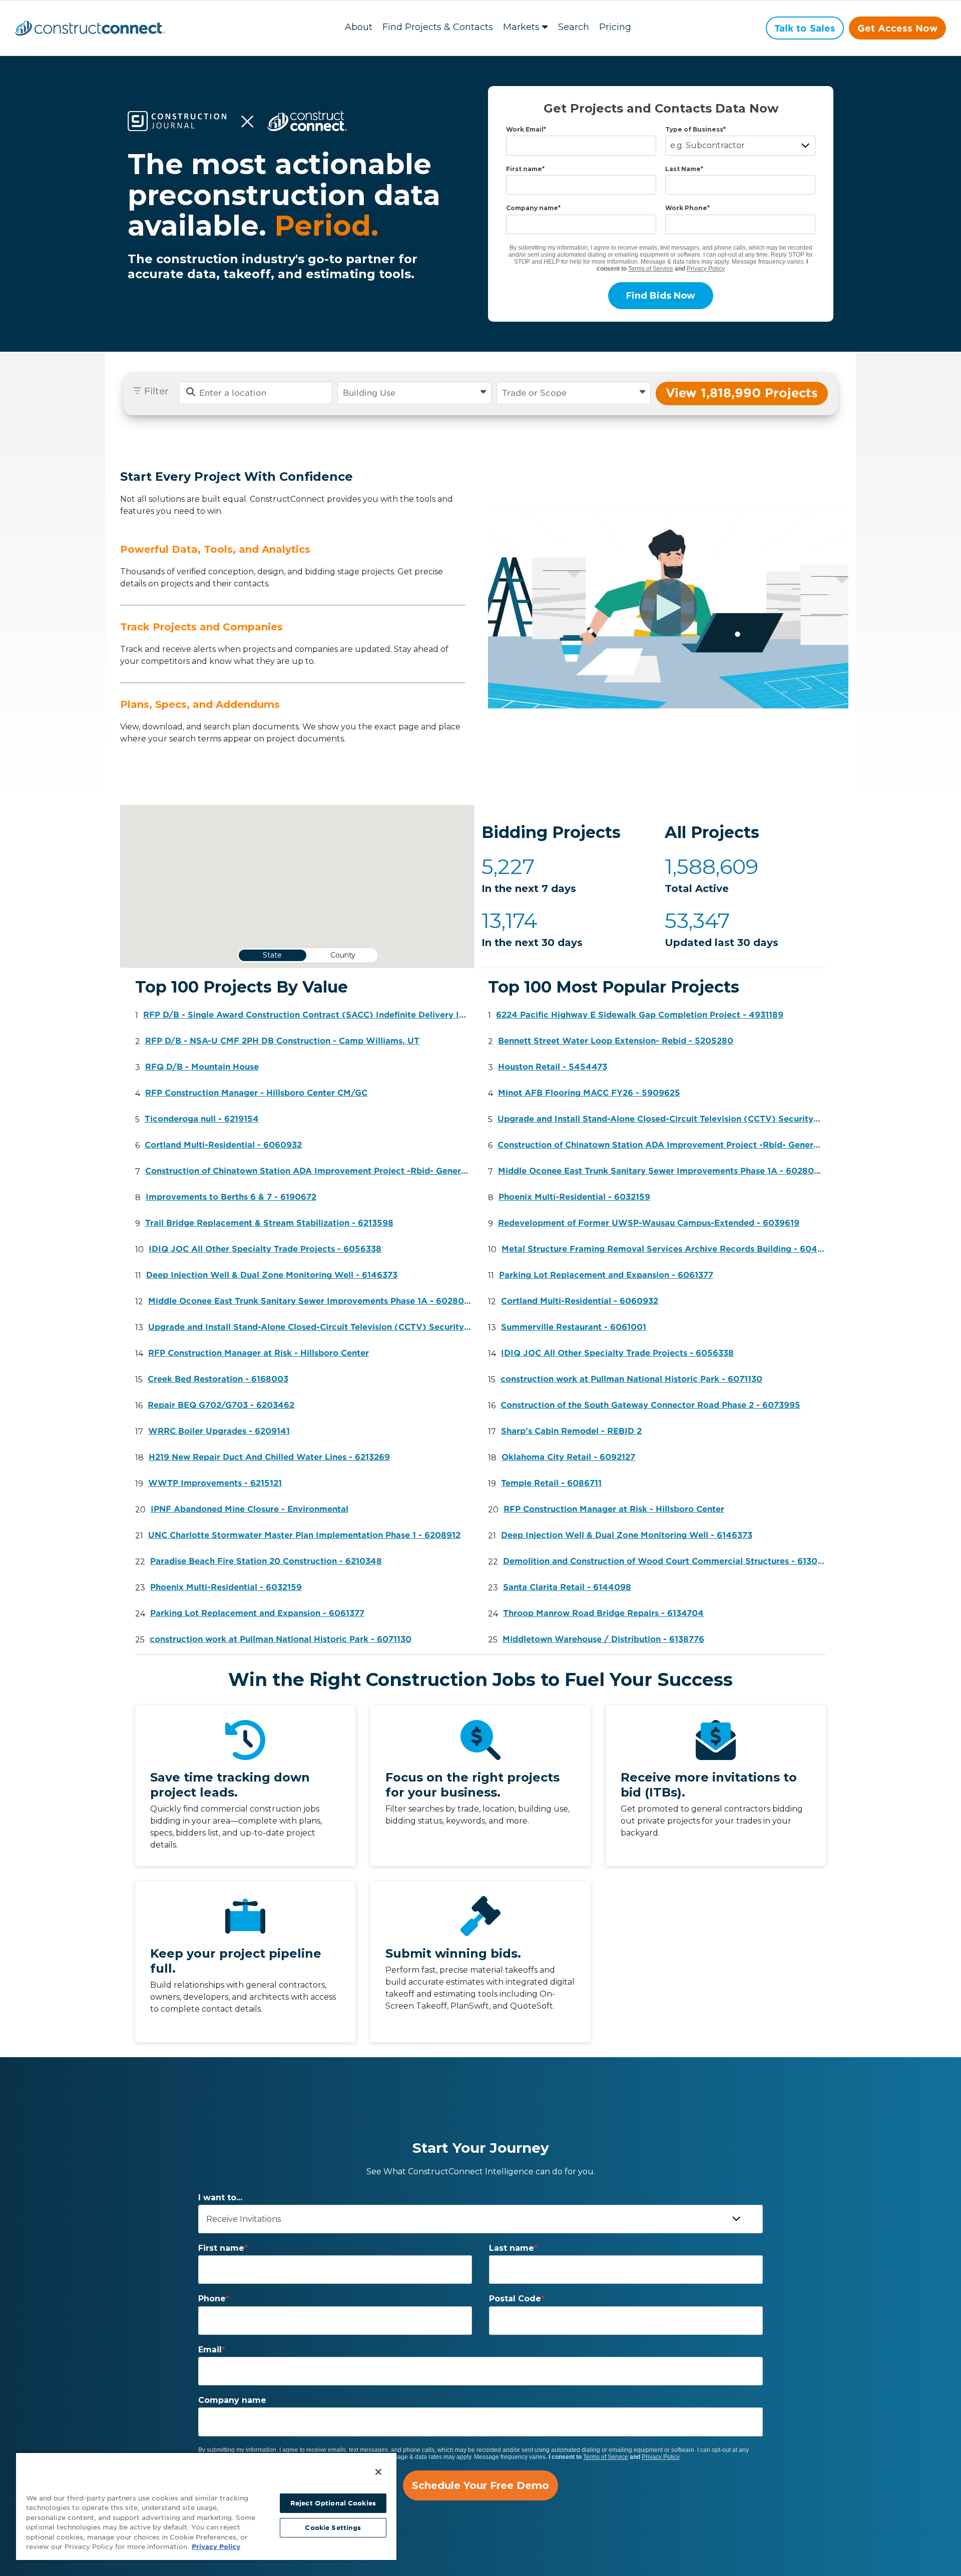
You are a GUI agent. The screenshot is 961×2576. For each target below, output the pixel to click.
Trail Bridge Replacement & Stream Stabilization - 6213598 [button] (269, 1223)
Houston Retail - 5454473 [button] (553, 1067)
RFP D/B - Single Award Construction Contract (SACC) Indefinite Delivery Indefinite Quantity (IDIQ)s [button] (307, 1015)
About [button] (359, 27)
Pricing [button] (615, 27)
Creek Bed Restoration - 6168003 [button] (218, 1379)
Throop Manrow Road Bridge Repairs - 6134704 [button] (603, 1613)
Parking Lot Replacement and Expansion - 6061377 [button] (257, 1613)
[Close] (378, 2472)
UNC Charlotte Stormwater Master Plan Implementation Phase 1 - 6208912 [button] (304, 1535)
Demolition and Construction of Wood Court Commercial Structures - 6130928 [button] (667, 1561)
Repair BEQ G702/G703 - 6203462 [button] (221, 1405)
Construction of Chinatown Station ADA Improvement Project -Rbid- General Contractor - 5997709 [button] (309, 1171)
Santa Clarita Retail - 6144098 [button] (567, 1587)
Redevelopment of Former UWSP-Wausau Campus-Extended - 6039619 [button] (649, 1223)
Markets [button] (521, 27)
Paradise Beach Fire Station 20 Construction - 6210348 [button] (266, 1561)
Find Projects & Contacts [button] (438, 27)
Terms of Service (651, 269)
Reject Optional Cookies (333, 2503)
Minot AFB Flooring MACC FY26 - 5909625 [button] (589, 1093)
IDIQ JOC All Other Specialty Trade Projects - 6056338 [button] (265, 1249)
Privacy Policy (706, 269)
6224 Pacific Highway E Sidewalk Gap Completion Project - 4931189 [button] (640, 1015)
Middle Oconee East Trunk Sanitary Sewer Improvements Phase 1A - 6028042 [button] (312, 1301)
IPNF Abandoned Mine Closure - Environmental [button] (250, 1509)
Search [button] (574, 27)
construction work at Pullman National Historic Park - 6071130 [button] (281, 1639)
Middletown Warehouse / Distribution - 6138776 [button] (603, 1639)
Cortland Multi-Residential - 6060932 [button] (223, 1145)
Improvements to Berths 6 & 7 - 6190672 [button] (231, 1197)
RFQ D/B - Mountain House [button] (202, 1067)
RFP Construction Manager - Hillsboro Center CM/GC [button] (256, 1093)
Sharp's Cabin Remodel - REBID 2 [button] (571, 1431)
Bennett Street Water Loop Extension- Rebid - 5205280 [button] (616, 1041)
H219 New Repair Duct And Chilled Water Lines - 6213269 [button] (269, 1457)
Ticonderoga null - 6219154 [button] (202, 1119)
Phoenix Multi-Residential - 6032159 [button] (226, 1587)
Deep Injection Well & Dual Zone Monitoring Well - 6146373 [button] (272, 1275)
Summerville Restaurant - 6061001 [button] (574, 1327)
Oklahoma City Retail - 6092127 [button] (568, 1457)
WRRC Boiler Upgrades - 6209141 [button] (219, 1431)
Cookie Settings (333, 2528)
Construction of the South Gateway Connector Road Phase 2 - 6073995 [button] (650, 1405)
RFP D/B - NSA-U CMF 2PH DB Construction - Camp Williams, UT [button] (282, 1041)
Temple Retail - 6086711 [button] (551, 1483)
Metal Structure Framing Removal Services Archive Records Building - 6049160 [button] (665, 1249)
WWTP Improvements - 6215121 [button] (215, 1483)
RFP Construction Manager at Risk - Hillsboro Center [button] (259, 1353)
